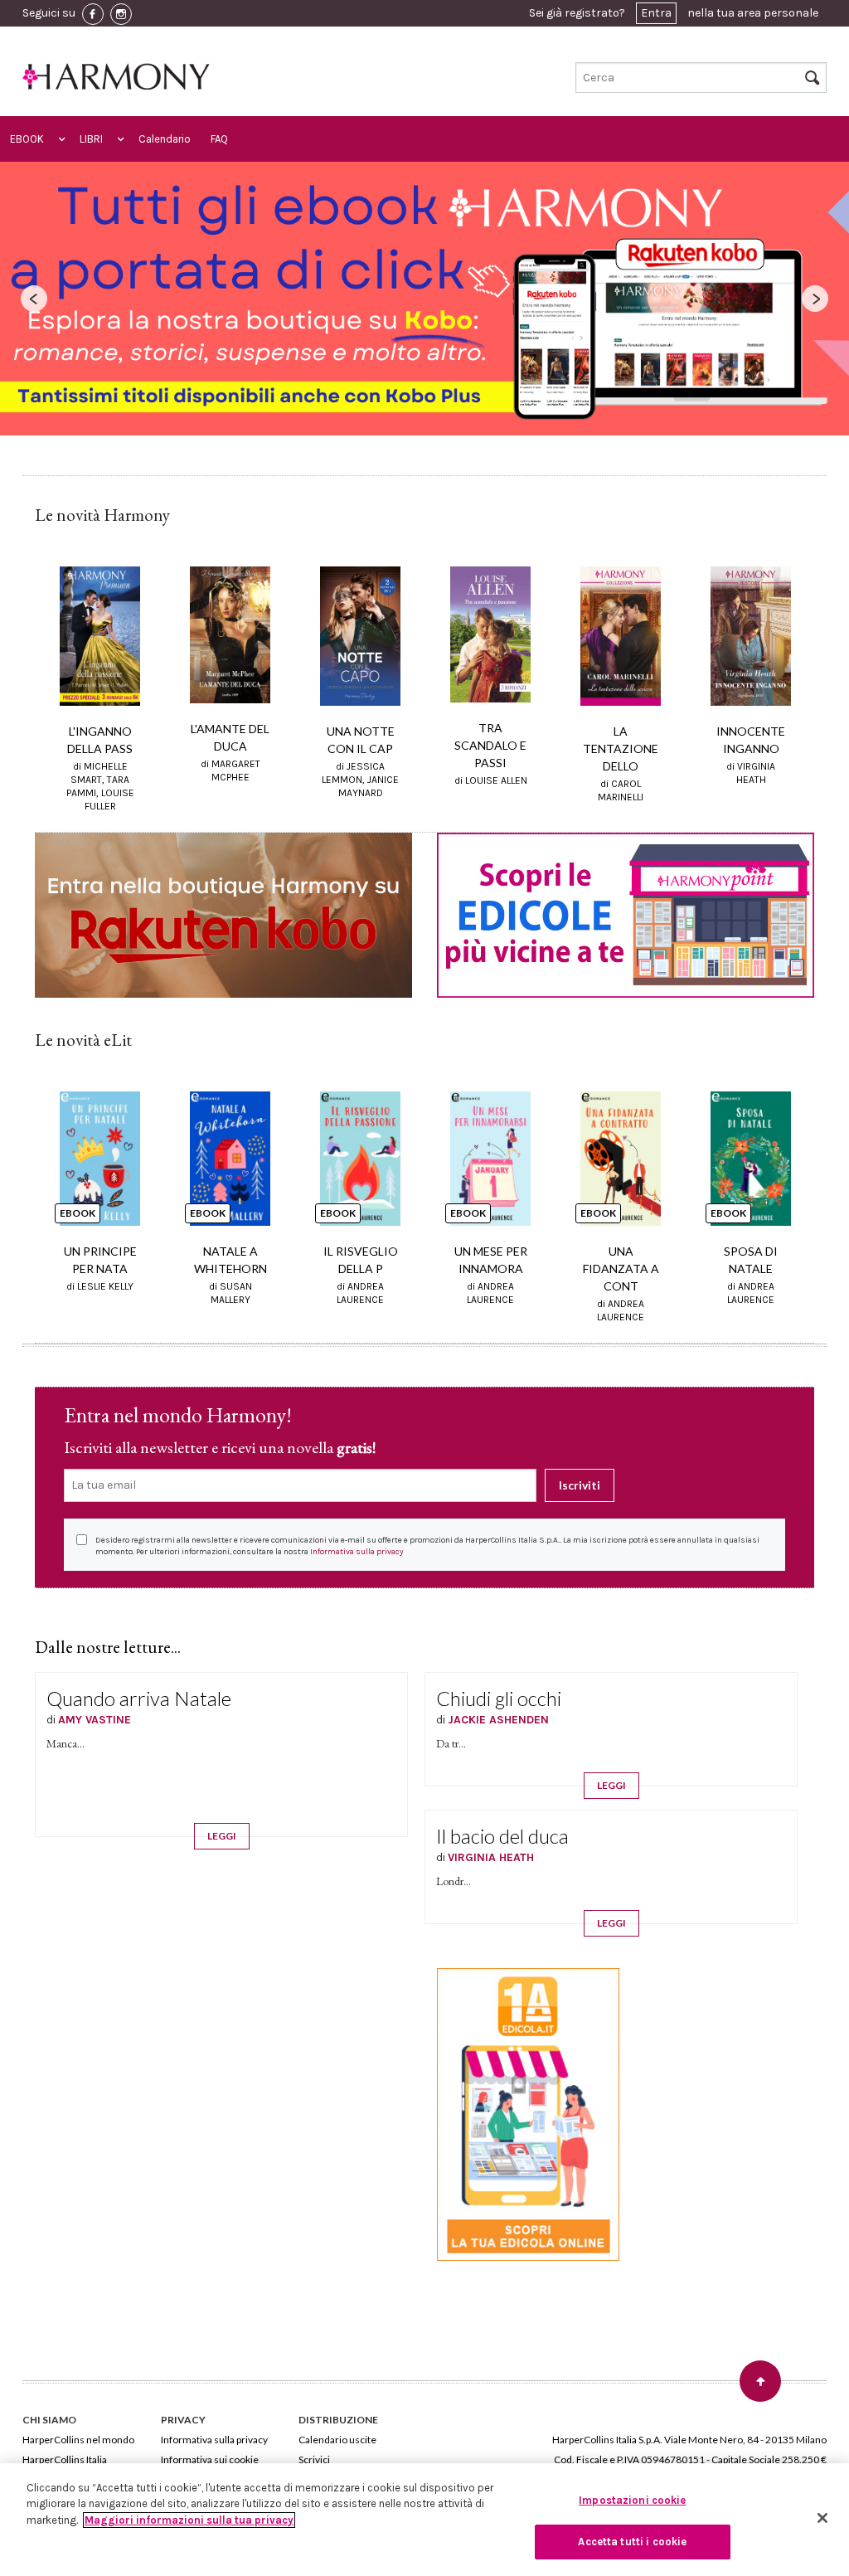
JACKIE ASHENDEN (498, 1720)
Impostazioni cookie (632, 2500)
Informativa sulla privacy (357, 1552)
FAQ (219, 139)
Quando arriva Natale (139, 1698)
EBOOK (27, 139)
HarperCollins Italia (65, 2459)
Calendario (165, 139)
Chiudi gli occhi (499, 1698)
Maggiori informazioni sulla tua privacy (189, 2520)
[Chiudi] (822, 2518)
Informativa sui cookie (210, 2459)
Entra (656, 13)
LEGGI (222, 1836)
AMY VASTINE (95, 1720)
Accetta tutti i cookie (632, 2542)
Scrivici (314, 2459)
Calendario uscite (337, 2440)
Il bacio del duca (502, 1836)
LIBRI (91, 139)
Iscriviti (580, 1485)
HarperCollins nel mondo (78, 2440)
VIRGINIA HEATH (491, 1857)
